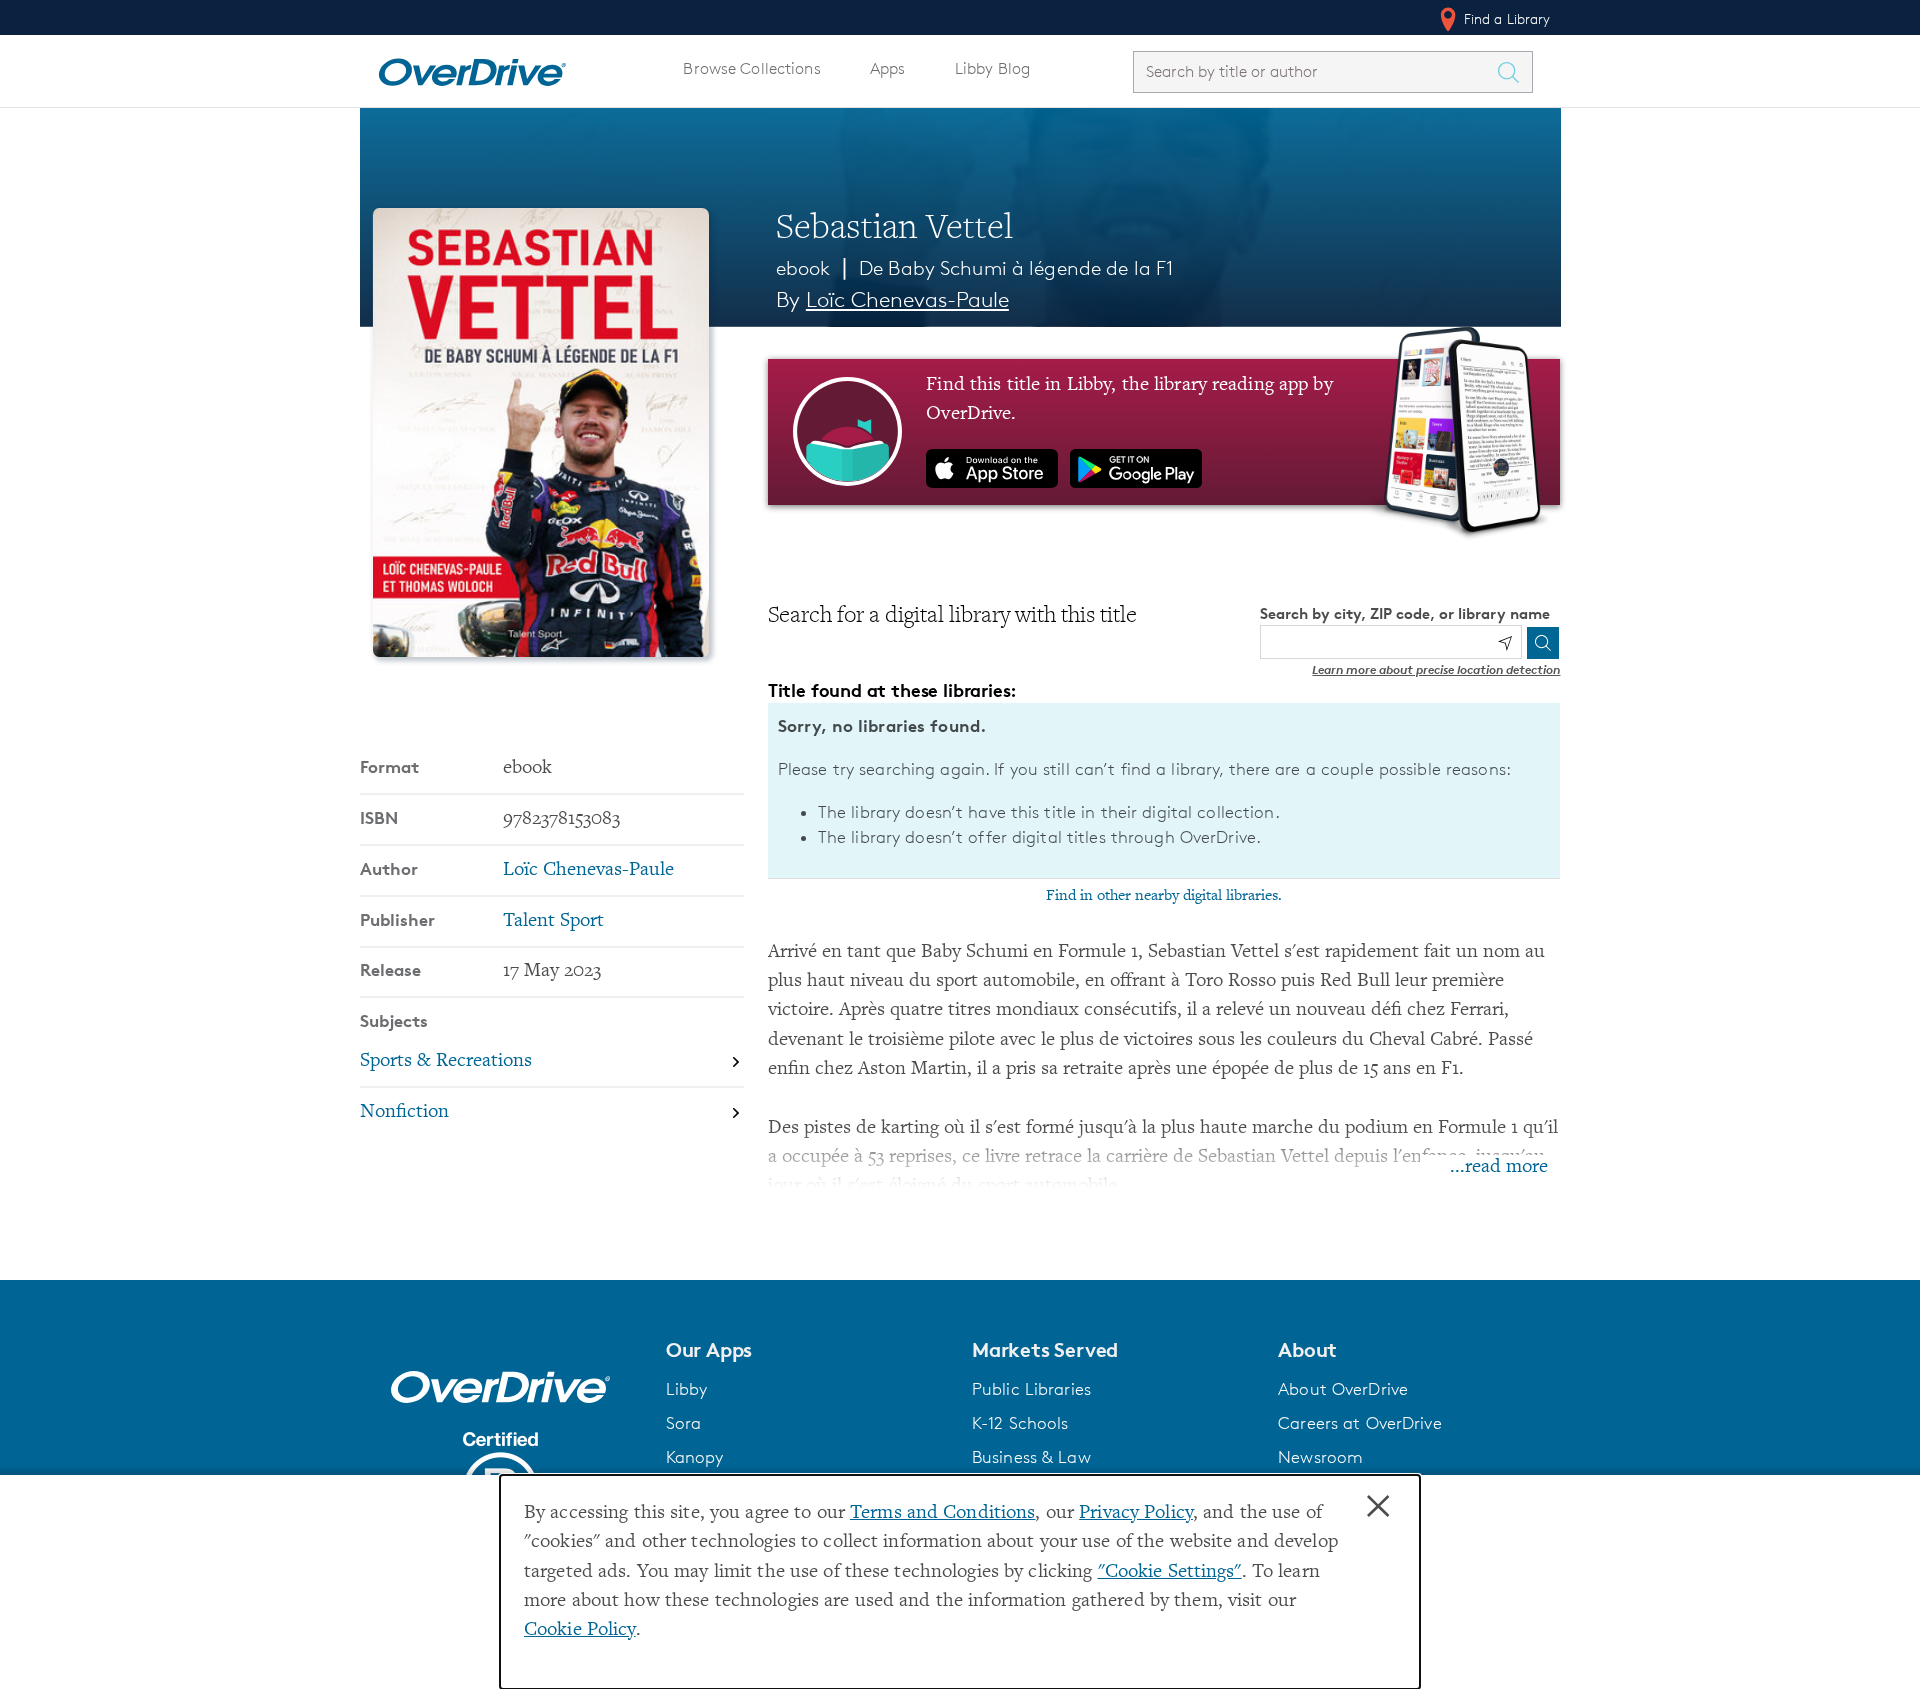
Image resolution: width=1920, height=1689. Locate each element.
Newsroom (1320, 1457)
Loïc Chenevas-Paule (907, 299)
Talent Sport (553, 921)
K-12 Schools (1020, 1423)
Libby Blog (992, 68)
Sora (684, 1423)
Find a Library (1505, 18)
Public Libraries (1031, 1389)
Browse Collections (751, 68)
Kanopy (695, 1457)
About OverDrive (1343, 1389)
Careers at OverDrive (1359, 1423)
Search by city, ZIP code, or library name (1405, 613)
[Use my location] (1505, 643)
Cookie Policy (580, 1630)
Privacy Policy (1136, 1513)
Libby (687, 1389)
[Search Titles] (1514, 72)
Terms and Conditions (942, 1513)
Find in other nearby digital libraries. (1164, 896)
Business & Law (1031, 1457)
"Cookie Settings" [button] (1170, 1572)
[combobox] (1315, 71)
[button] (807, 1350)
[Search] (1543, 643)
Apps (888, 68)
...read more (1499, 1167)
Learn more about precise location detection (1436, 669)
